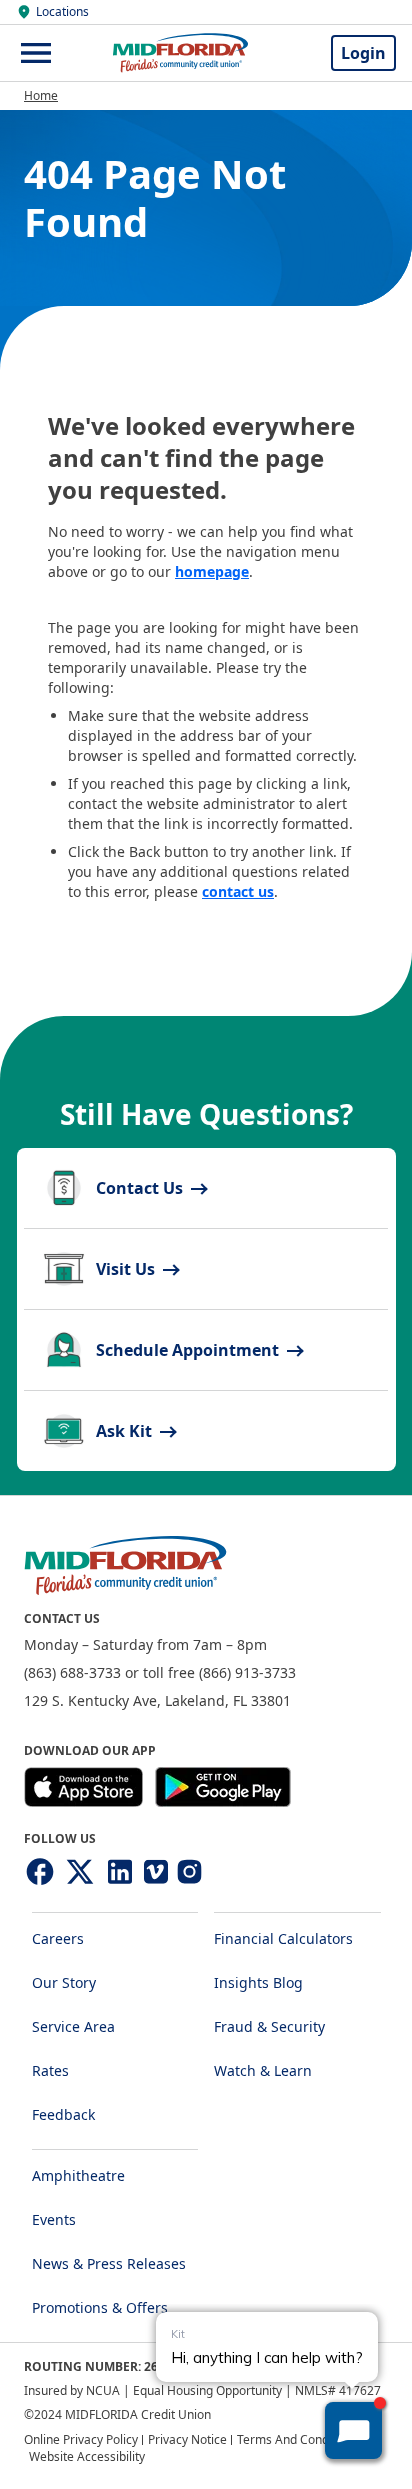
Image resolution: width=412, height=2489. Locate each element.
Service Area (73, 2026)
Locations (62, 12)
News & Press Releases (109, 2263)
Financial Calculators (283, 1938)
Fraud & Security (269, 2026)
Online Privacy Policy (81, 2439)
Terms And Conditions (298, 2439)
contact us (238, 891)
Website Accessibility (87, 2456)
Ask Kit (126, 1431)
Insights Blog (258, 1982)
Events (54, 2219)
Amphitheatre (78, 2175)
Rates (50, 2070)
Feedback (63, 2114)
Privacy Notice (187, 2439)
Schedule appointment (189, 1350)
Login (363, 53)
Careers (58, 1938)
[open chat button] (353, 2430)
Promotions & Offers (100, 2307)
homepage (212, 571)
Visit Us (127, 1269)
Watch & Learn (263, 2070)
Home (41, 95)
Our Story (64, 1982)
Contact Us (141, 1188)
